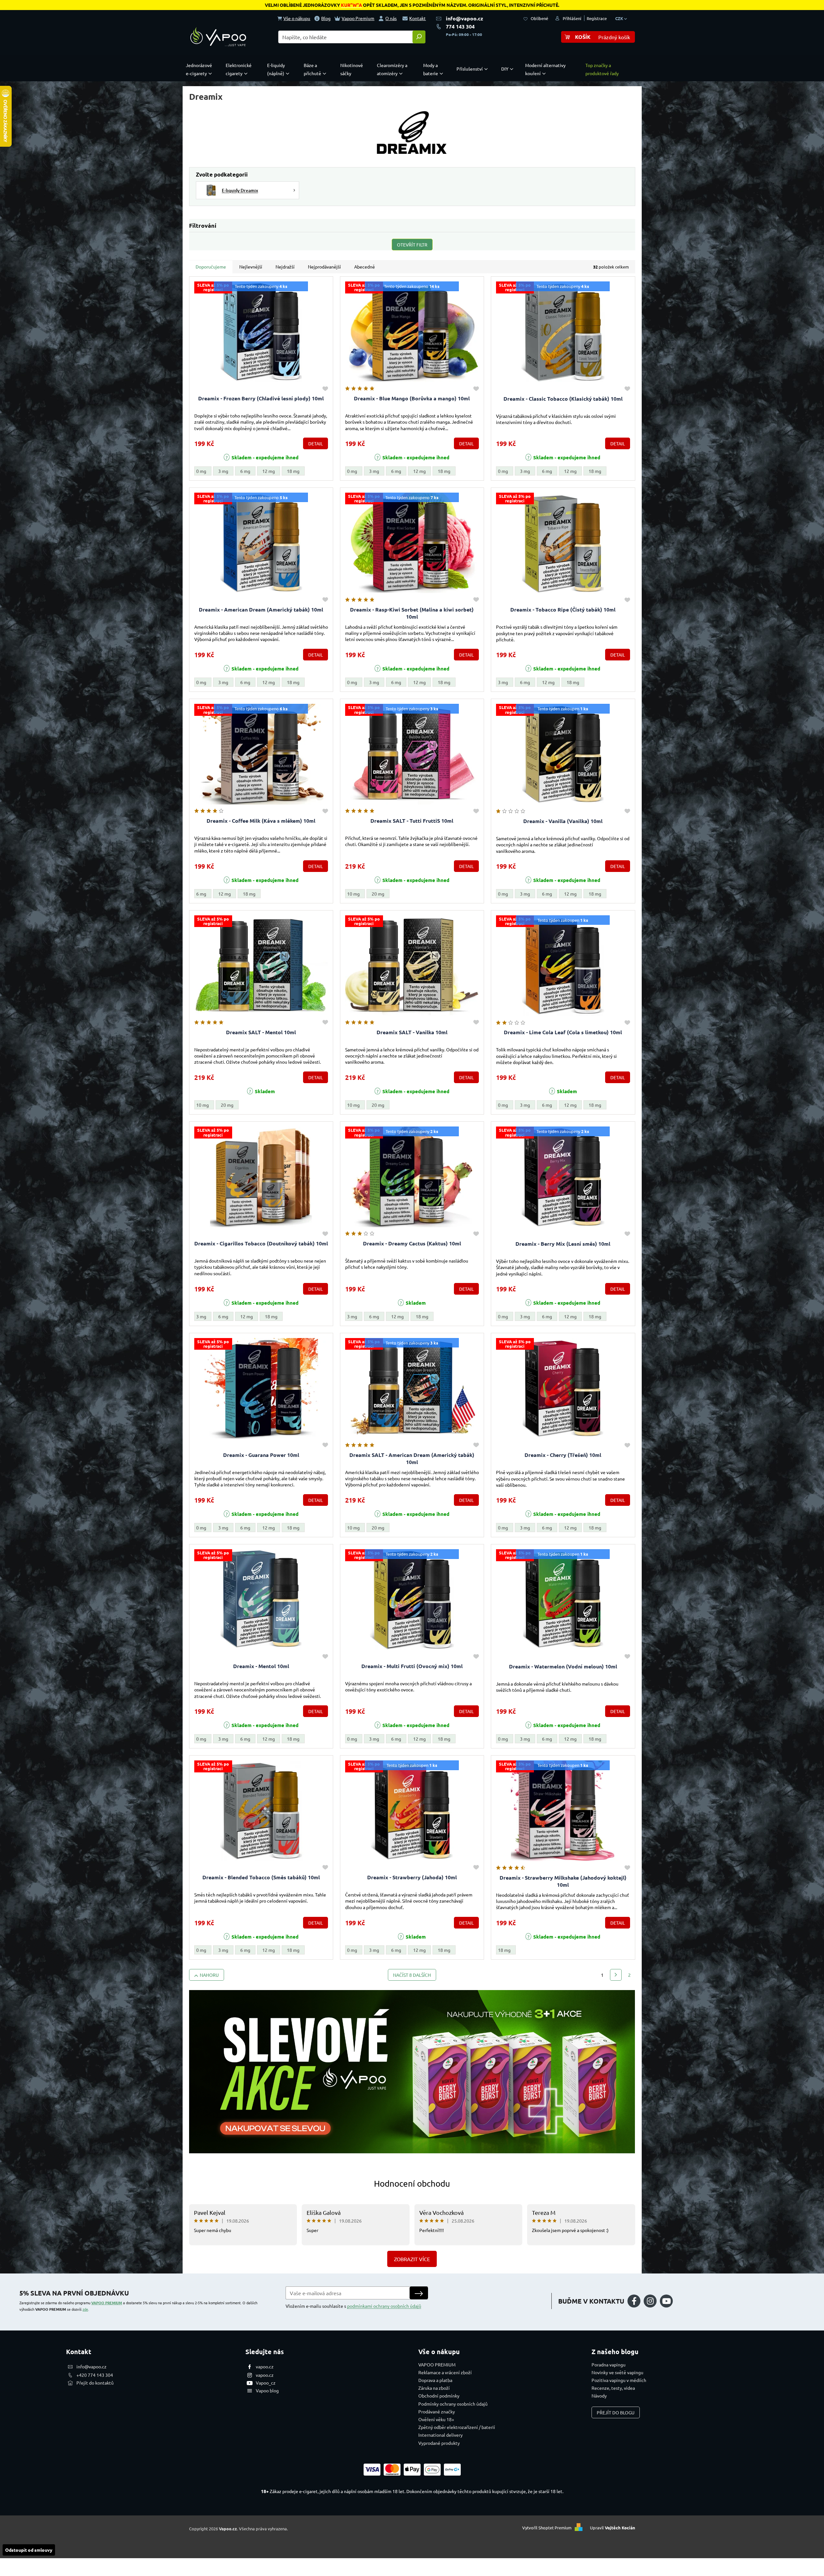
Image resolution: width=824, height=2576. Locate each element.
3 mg (223, 471)
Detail (316, 443)
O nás (391, 18)
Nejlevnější (251, 267)
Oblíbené (539, 18)
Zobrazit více (412, 2259)
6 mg (245, 471)
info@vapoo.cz (464, 18)
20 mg (378, 894)
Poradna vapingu (609, 2364)
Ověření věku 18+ (436, 2419)
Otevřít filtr (412, 245)
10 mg (353, 894)
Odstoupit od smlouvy (29, 2550)
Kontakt (418, 18)
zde (85, 2309)
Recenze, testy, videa (613, 2388)
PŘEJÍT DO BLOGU (616, 2412)
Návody (599, 2396)
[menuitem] (200, 69)
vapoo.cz (265, 2366)
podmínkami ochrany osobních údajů (384, 2306)
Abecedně (365, 267)
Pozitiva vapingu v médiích (619, 2380)
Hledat (419, 37)
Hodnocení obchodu (412, 2184)
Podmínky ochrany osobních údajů (453, 2404)
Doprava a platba (435, 2380)
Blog (326, 18)
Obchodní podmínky (439, 2396)
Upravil (613, 2528)
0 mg (201, 471)
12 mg (269, 471)
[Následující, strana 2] (616, 1975)
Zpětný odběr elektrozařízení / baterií (457, 2427)
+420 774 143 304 (95, 2375)
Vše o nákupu (297, 18)
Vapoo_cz (266, 2383)
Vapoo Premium (358, 18)
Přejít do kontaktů (95, 2383)
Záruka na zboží (434, 2388)
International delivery (440, 2435)
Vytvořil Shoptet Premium (547, 2528)
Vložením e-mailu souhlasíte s (353, 2306)
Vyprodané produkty (439, 2443)
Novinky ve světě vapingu (617, 2372)
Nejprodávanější (324, 267)
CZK (620, 18)
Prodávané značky (437, 2411)
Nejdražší (285, 267)
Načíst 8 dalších (412, 1975)
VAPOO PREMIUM (107, 2303)
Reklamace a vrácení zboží (445, 2372)
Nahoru (209, 1975)
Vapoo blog (267, 2390)
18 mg (293, 471)
